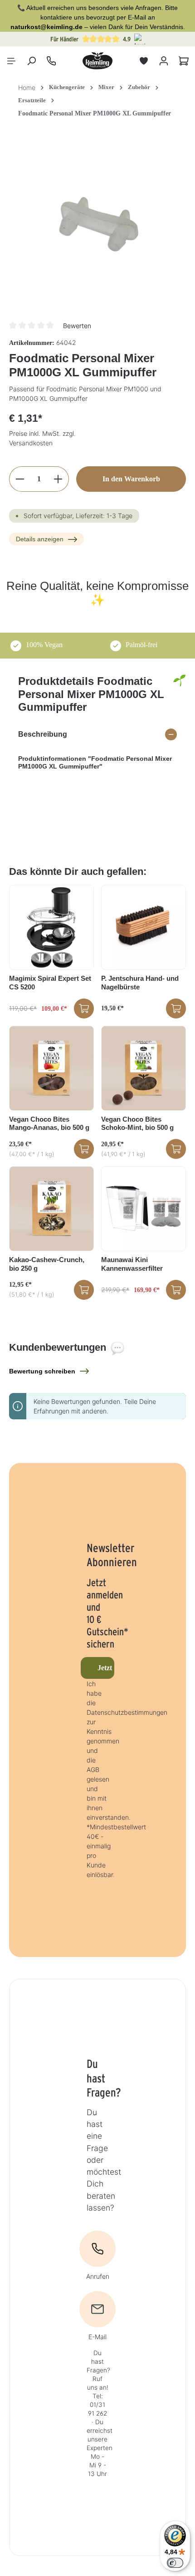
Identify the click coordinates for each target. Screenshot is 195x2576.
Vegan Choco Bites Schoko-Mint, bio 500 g (137, 1123)
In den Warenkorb (131, 479)
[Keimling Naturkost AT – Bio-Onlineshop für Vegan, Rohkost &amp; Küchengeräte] (97, 61)
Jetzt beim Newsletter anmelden (106, 1668)
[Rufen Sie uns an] (51, 61)
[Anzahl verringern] (20, 479)
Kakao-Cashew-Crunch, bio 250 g (47, 1264)
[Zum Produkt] (84, 1008)
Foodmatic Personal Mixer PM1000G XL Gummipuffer (95, 113)
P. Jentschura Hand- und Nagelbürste (140, 983)
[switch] (175, 2563)
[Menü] (11, 61)
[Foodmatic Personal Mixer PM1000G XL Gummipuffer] (97, 223)
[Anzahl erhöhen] (58, 479)
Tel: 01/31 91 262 (97, 2405)
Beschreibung (43, 734)
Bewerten (77, 326)
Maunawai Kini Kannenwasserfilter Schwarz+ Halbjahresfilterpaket (134, 1264)
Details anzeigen (40, 539)
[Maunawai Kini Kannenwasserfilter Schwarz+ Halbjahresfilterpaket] (144, 1209)
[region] (97, 223)
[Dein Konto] (164, 61)
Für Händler (64, 39)
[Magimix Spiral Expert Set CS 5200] (51, 927)
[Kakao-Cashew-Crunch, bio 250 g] (51, 1209)
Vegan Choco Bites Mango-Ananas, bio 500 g (49, 1123)
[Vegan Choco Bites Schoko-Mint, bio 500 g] (144, 1068)
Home (27, 87)
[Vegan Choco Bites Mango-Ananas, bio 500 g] (51, 1068)
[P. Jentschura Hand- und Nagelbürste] (144, 927)
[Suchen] (31, 61)
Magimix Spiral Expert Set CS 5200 (50, 983)
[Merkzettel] (144, 61)
